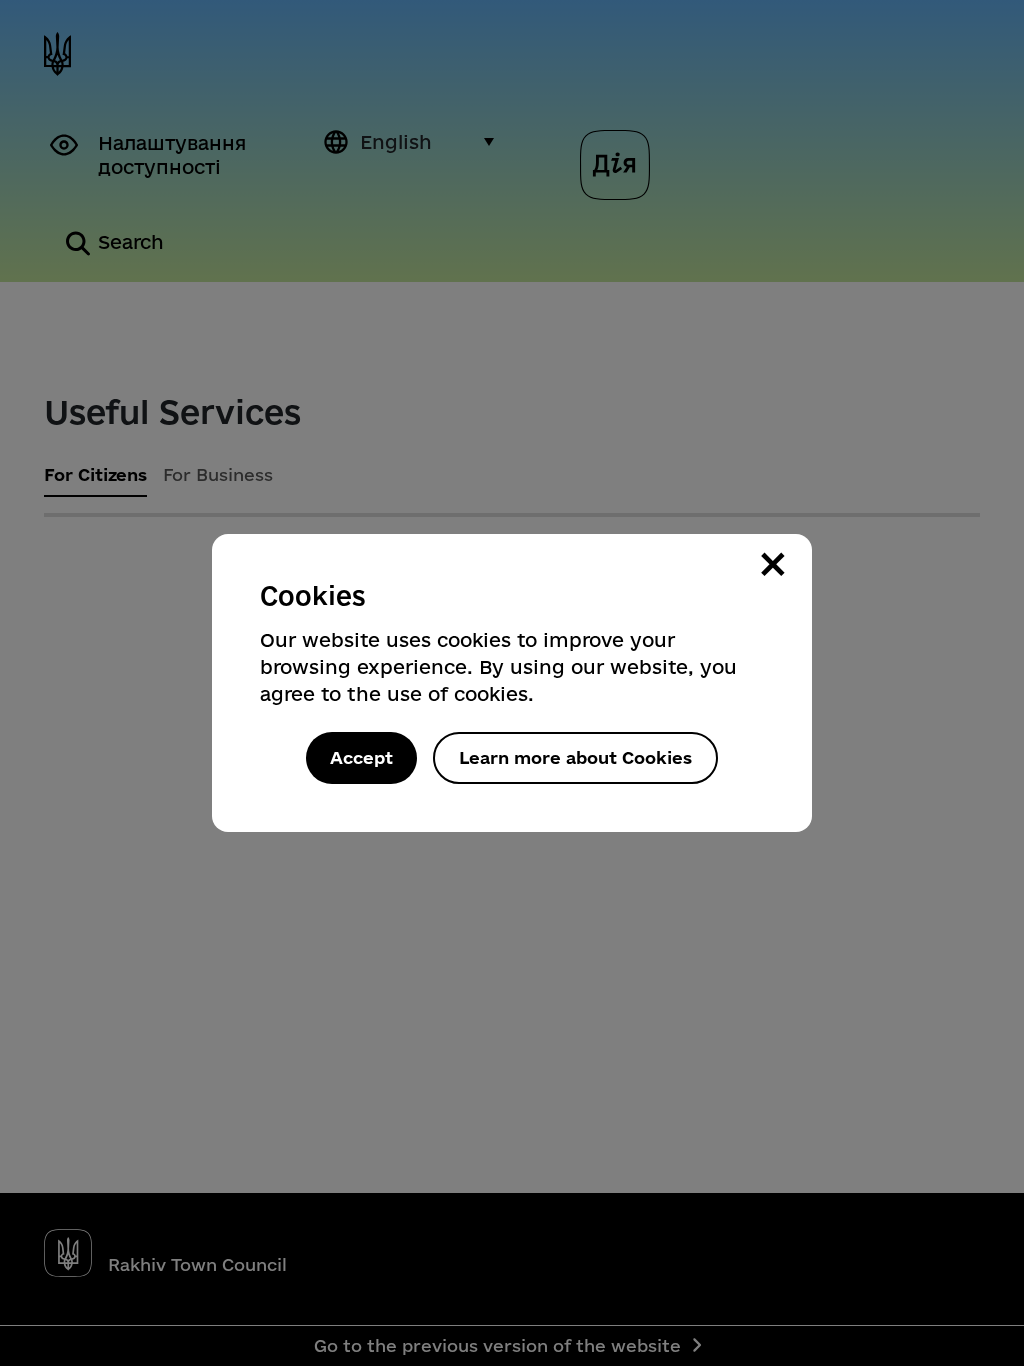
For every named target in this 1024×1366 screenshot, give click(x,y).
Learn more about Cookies (575, 757)
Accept (361, 757)
